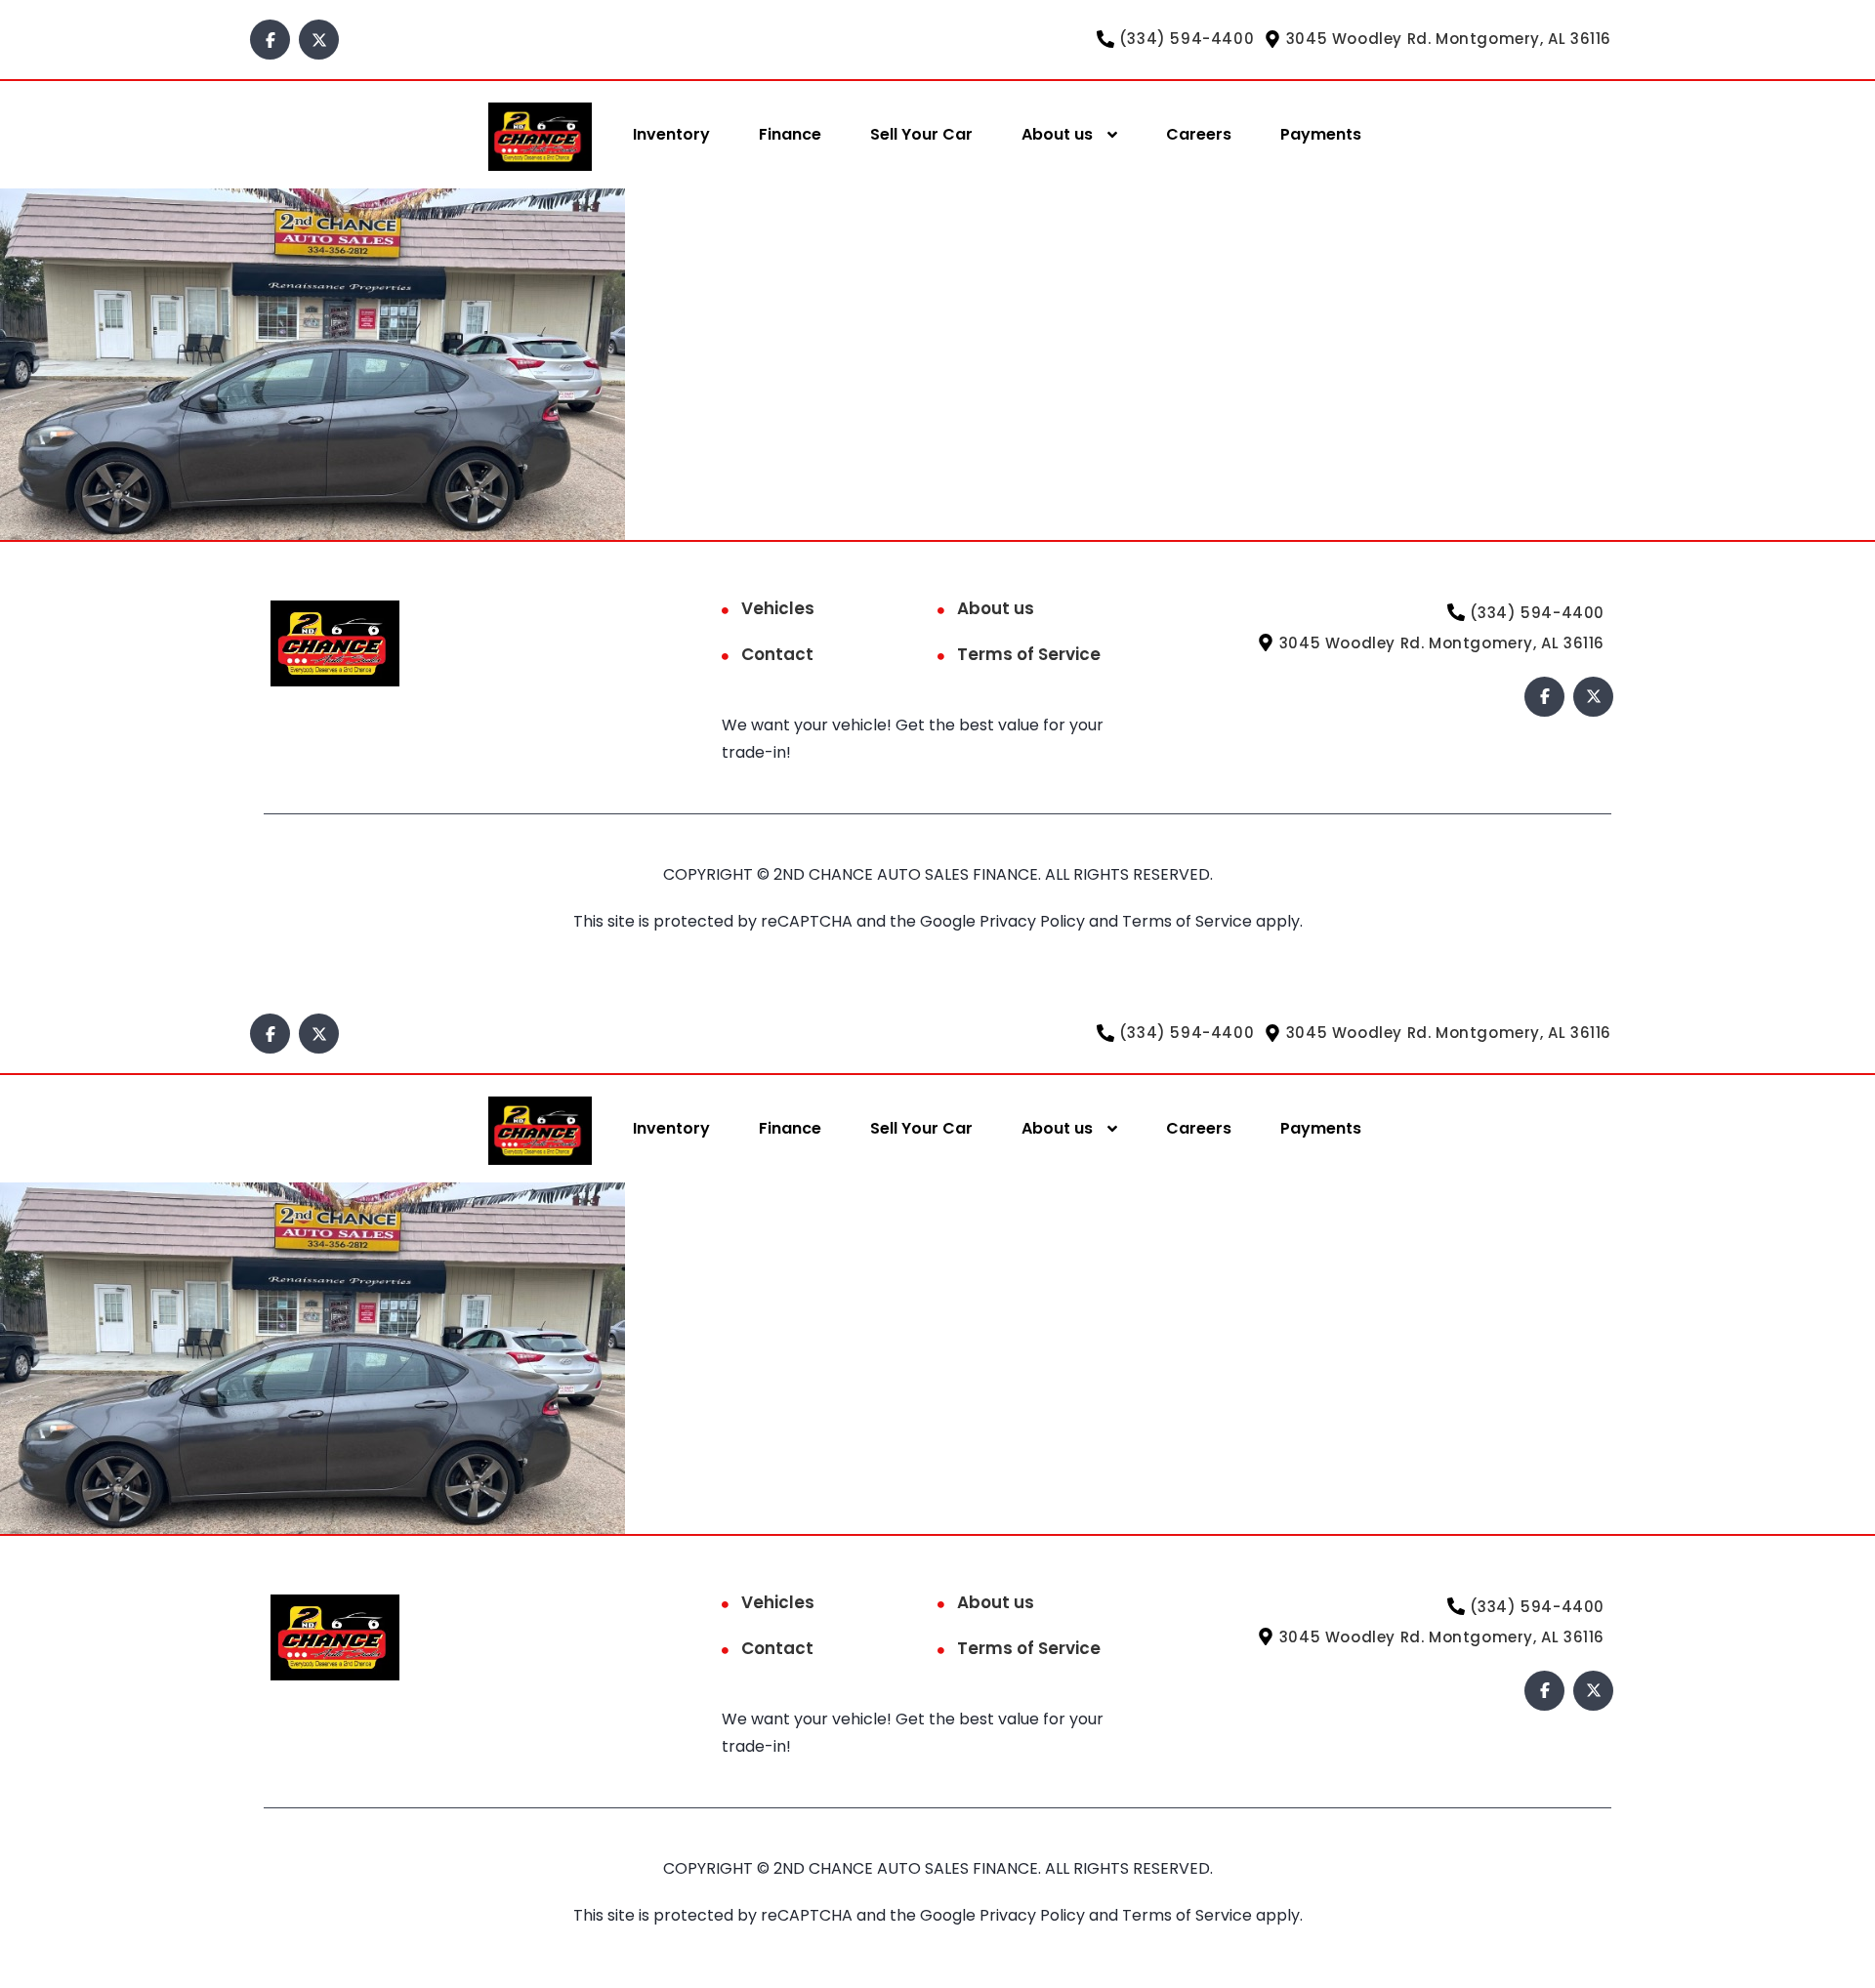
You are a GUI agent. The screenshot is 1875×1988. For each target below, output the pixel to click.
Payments (1321, 134)
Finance (790, 134)
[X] (319, 40)
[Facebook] (270, 40)
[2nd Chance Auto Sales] (540, 135)
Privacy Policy (1034, 921)
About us (1057, 134)
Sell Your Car (921, 134)
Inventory (671, 134)
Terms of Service (1029, 654)
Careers (1199, 134)
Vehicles (778, 608)
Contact (777, 654)
